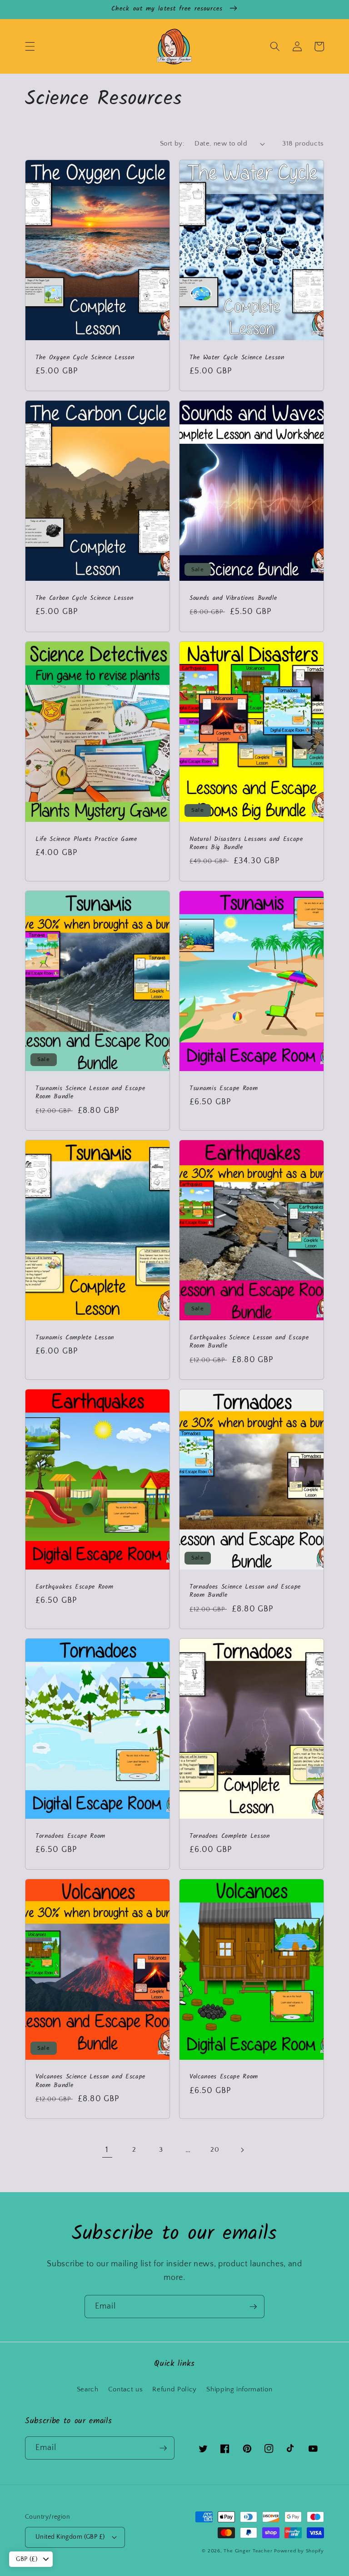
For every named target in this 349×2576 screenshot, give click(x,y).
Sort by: (172, 143)
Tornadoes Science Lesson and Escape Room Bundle (245, 1592)
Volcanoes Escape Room (224, 2077)
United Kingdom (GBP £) (70, 2537)
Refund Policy (174, 2389)
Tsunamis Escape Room (224, 1089)
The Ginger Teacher (248, 2551)
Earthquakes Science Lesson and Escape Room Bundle (249, 1342)
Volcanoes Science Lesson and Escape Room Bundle (90, 2081)
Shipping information (239, 2389)
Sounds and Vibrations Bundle (233, 599)
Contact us (126, 2389)
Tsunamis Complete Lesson (75, 1338)
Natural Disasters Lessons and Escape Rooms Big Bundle (246, 844)
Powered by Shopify (299, 2551)
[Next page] (242, 2150)
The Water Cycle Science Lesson (237, 358)
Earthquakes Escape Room (74, 1587)
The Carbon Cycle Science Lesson (84, 599)
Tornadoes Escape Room (70, 1837)
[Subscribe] (253, 2307)
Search (88, 2389)
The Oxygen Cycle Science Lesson (85, 358)
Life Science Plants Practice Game (86, 840)
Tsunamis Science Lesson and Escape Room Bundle (90, 1093)
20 (215, 2150)
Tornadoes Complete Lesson (230, 1837)
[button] (30, 46)
